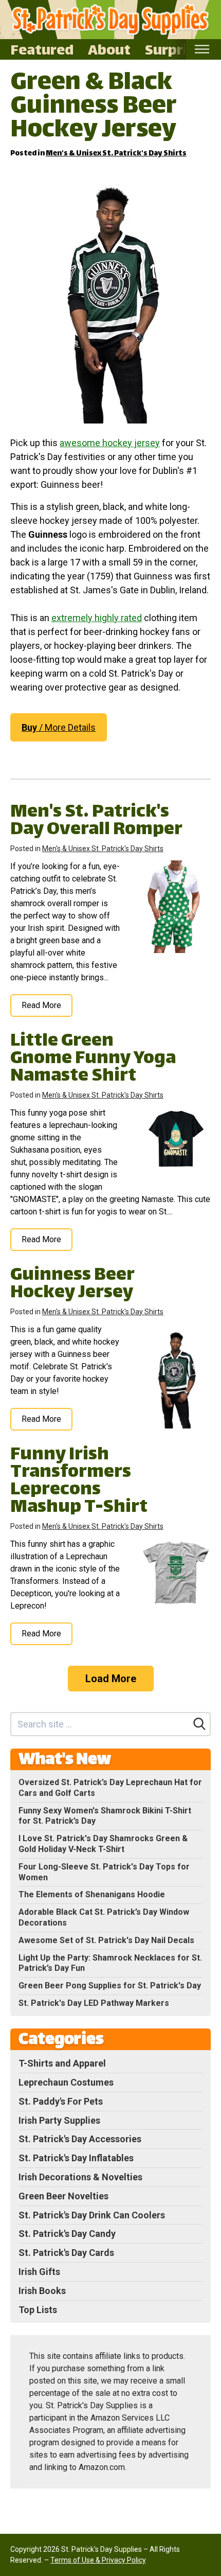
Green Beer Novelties (63, 2196)
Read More (41, 1005)
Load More (111, 1679)
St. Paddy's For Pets (61, 2101)
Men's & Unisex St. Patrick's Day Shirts (116, 154)
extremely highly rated (97, 618)
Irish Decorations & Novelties (80, 2177)
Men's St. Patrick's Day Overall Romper (96, 822)
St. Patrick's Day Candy (67, 2234)
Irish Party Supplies (59, 2120)
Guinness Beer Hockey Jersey (72, 1285)
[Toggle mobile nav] (202, 49)
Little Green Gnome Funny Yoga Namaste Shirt (93, 1059)
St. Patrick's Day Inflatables (76, 2158)
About (109, 49)
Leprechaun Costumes (66, 2082)
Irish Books (42, 2291)
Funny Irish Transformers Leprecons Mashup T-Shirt (79, 1482)
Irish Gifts (39, 2272)
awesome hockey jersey (110, 443)
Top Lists (38, 2310)
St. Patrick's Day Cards (66, 2253)
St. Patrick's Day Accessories (80, 2139)
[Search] (199, 1724)
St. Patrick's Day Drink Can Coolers (92, 2215)
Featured (42, 49)
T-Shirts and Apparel (62, 2063)
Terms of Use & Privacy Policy (98, 2560)
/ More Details (59, 727)
